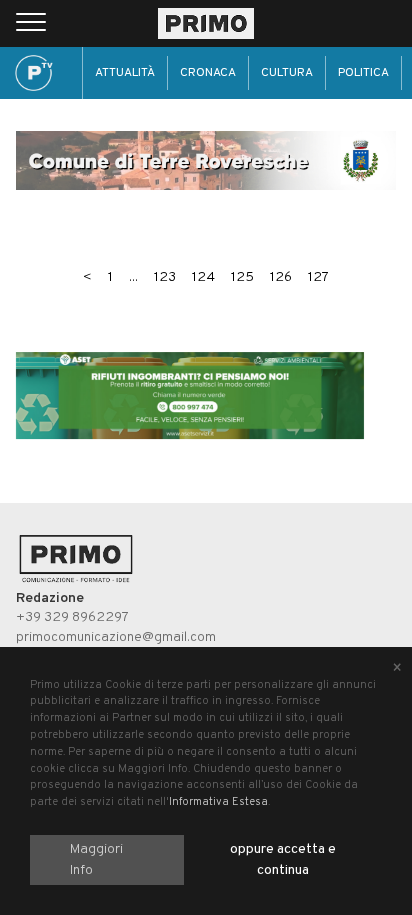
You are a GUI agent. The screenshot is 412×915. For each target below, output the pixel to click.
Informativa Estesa (218, 802)
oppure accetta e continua (283, 860)
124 (203, 277)
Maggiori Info (96, 860)
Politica (363, 73)
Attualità (125, 73)
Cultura (287, 73)
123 (165, 277)
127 (318, 277)
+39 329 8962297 (72, 617)
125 (242, 277)
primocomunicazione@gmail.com (116, 637)
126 (281, 277)
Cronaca (208, 73)
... (133, 277)
